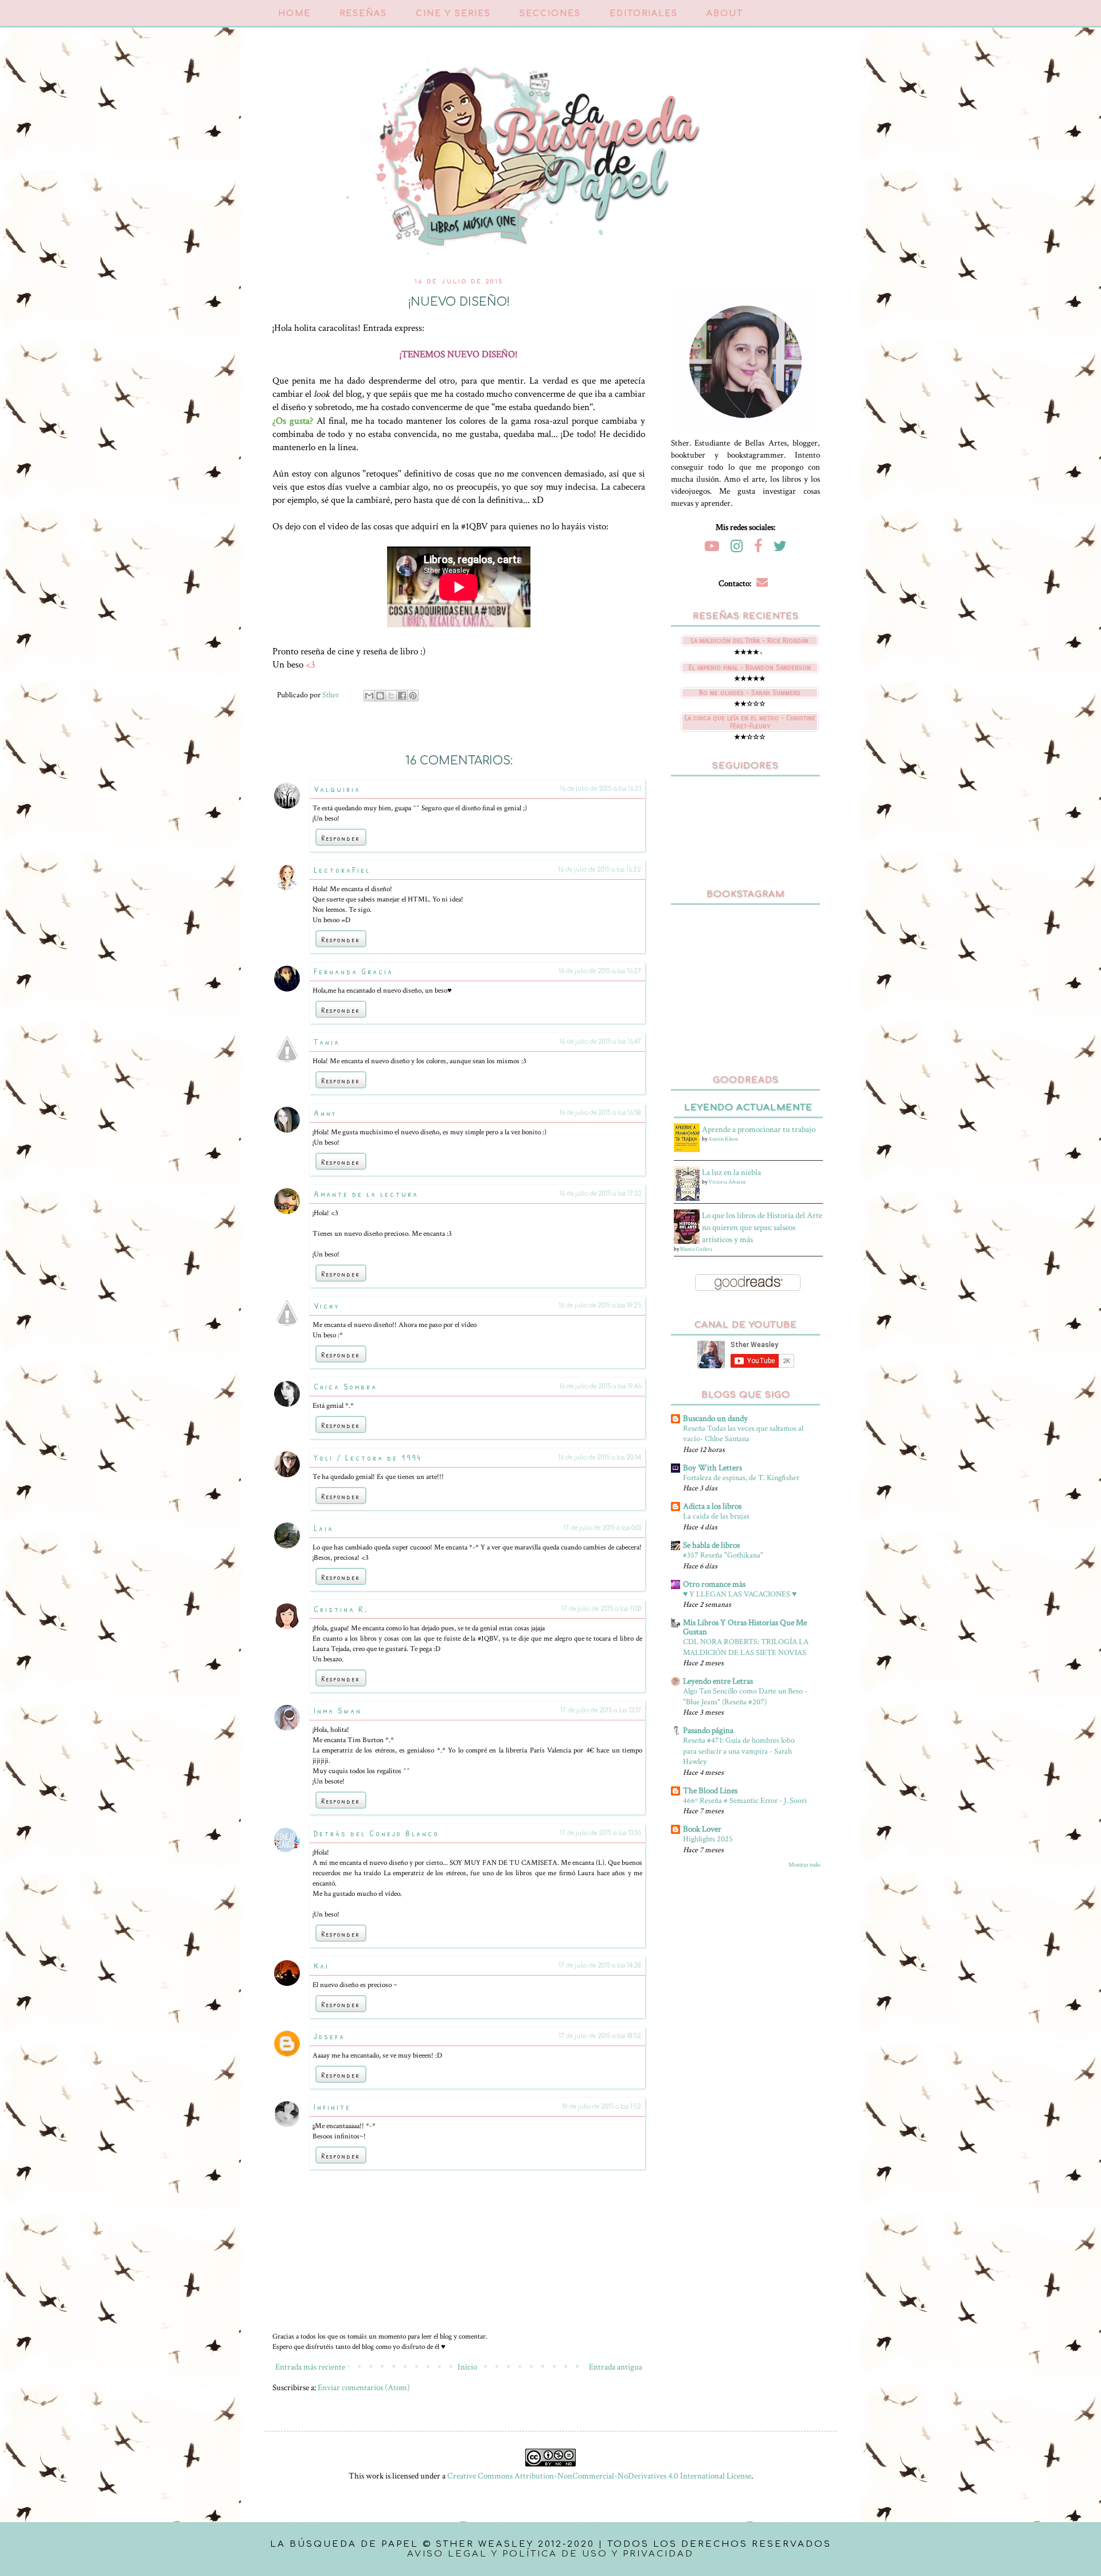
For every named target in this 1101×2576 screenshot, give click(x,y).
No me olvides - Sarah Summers (750, 693)
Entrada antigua (616, 2367)
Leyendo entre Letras (718, 1681)
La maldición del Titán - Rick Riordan (750, 641)
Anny (325, 1113)
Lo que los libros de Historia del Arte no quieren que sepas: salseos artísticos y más (762, 1227)
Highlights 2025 (708, 1839)
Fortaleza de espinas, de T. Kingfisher (741, 1478)
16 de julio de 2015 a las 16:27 (600, 971)
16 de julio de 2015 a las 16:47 (600, 1042)
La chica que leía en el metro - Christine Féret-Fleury (750, 722)
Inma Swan (338, 1710)
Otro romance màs (714, 1584)
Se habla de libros (711, 1545)
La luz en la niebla (731, 1172)
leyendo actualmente (748, 1108)
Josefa (329, 2036)
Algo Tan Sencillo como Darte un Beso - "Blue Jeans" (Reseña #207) (745, 1696)
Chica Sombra (345, 1386)
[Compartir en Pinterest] (413, 696)
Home (294, 13)
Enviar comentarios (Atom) (364, 2388)
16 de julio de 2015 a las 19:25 (600, 1305)
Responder (341, 838)
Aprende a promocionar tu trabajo (759, 1129)
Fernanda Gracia (354, 971)
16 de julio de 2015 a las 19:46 (600, 1386)
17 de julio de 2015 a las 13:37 (601, 1710)
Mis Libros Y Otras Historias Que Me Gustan (745, 1627)
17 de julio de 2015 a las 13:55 (600, 1833)
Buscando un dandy (715, 1418)
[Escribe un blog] (380, 696)
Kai (321, 1966)
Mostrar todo (804, 1865)
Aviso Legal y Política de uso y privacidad (550, 2554)
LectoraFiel (342, 870)
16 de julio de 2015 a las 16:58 (600, 1113)
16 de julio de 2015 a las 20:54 (600, 1457)
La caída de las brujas (716, 1516)
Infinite (332, 2107)
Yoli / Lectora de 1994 (368, 1457)
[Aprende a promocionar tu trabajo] (688, 1150)
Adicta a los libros (712, 1506)
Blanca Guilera (696, 1249)
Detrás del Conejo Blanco (376, 1833)
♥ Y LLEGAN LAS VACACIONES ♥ (740, 1594)
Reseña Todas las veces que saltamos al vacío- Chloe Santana (743, 1434)
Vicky (327, 1305)
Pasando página (708, 1730)
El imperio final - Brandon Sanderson (750, 668)
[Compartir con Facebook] (402, 696)
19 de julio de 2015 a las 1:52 (602, 2107)
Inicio (467, 2367)
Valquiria (337, 789)
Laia (324, 1528)
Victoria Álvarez (727, 1182)
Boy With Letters (712, 1468)
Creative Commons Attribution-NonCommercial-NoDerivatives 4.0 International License (599, 2476)
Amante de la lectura (366, 1194)
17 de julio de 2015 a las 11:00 (601, 1609)
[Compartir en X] (391, 696)
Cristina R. (341, 1609)
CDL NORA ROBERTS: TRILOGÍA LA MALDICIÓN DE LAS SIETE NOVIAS (746, 1647)
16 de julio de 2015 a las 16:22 (600, 870)
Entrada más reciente (310, 2367)
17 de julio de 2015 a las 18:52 (600, 2036)
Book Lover (702, 1829)
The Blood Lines (710, 1791)
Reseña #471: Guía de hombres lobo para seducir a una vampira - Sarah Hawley (739, 1751)
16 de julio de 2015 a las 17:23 (600, 1194)
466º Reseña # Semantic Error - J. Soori (745, 1800)
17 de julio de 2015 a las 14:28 (600, 1966)
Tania (327, 1042)
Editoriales (644, 13)
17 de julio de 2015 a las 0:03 (602, 1528)
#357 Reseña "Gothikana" (723, 1555)
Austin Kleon (723, 1139)
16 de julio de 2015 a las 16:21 (600, 789)
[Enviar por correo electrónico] (369, 696)
